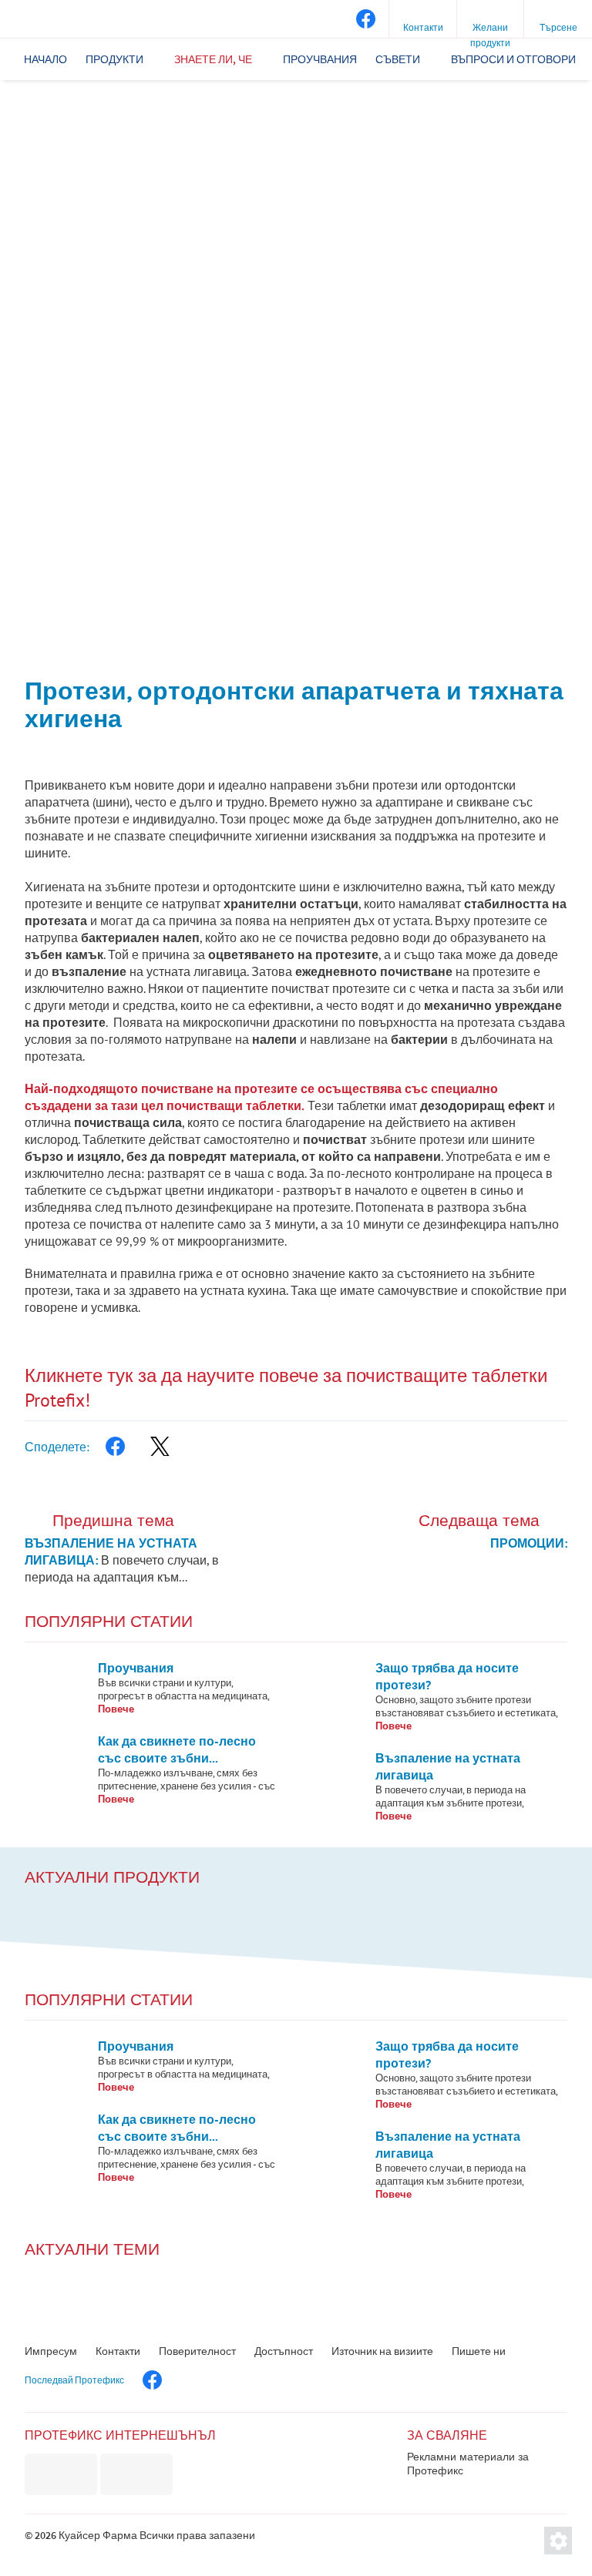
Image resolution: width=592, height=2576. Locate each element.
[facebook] (365, 19)
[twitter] (160, 1447)
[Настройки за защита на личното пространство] (558, 2541)
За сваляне (447, 2435)
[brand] (61, 2474)
